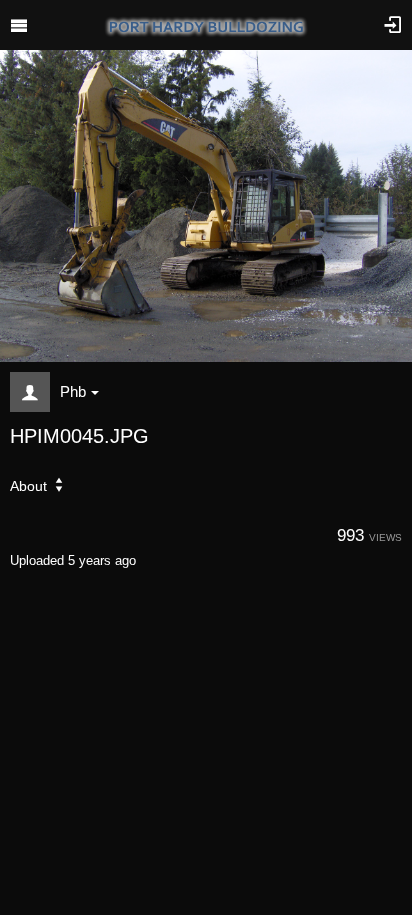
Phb (73, 391)
